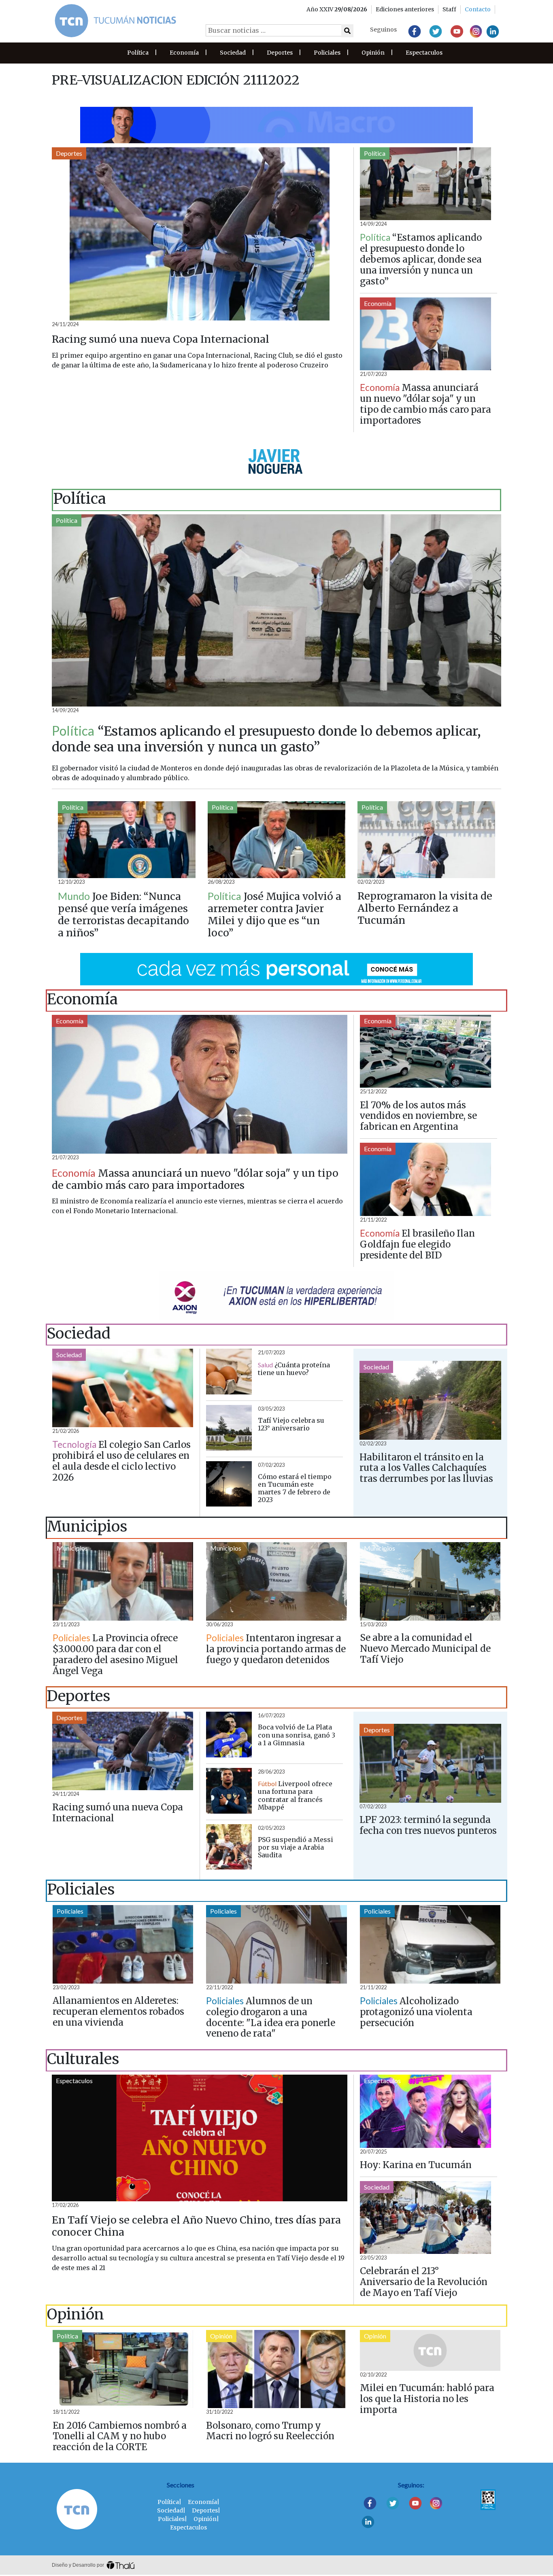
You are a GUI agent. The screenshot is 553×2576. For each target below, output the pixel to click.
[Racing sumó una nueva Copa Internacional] (200, 234)
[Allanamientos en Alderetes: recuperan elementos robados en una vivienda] (123, 1944)
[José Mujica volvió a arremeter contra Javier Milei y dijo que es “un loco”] (276, 839)
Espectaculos (424, 53)
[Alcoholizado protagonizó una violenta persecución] (430, 1944)
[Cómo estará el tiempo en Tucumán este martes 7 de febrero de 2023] (229, 1484)
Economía (184, 53)
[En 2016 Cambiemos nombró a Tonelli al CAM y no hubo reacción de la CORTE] (123, 2369)
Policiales (327, 53)
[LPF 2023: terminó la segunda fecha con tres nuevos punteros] (430, 1763)
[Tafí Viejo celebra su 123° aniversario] (229, 1428)
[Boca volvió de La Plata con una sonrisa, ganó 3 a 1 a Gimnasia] (229, 1735)
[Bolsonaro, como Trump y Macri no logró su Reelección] (276, 2369)
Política (138, 53)
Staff (449, 9)
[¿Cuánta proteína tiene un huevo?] (229, 1372)
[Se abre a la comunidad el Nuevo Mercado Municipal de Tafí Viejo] (430, 1581)
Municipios (72, 1548)
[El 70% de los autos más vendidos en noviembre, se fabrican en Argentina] (425, 1051)
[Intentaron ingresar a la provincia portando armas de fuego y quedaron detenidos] (276, 1581)
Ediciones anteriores (405, 9)
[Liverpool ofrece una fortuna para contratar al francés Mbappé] (229, 1791)
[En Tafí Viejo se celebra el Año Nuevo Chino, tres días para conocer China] (200, 2138)
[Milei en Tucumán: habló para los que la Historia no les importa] (430, 2350)
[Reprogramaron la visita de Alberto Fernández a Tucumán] (426, 839)
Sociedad (233, 53)
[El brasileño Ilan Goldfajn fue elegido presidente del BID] (425, 1179)
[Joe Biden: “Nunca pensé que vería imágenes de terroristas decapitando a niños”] (127, 839)
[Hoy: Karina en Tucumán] (425, 2111)
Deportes (280, 53)
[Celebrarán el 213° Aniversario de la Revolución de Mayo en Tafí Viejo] (425, 2218)
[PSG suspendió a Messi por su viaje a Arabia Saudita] (229, 1847)
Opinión (373, 53)
